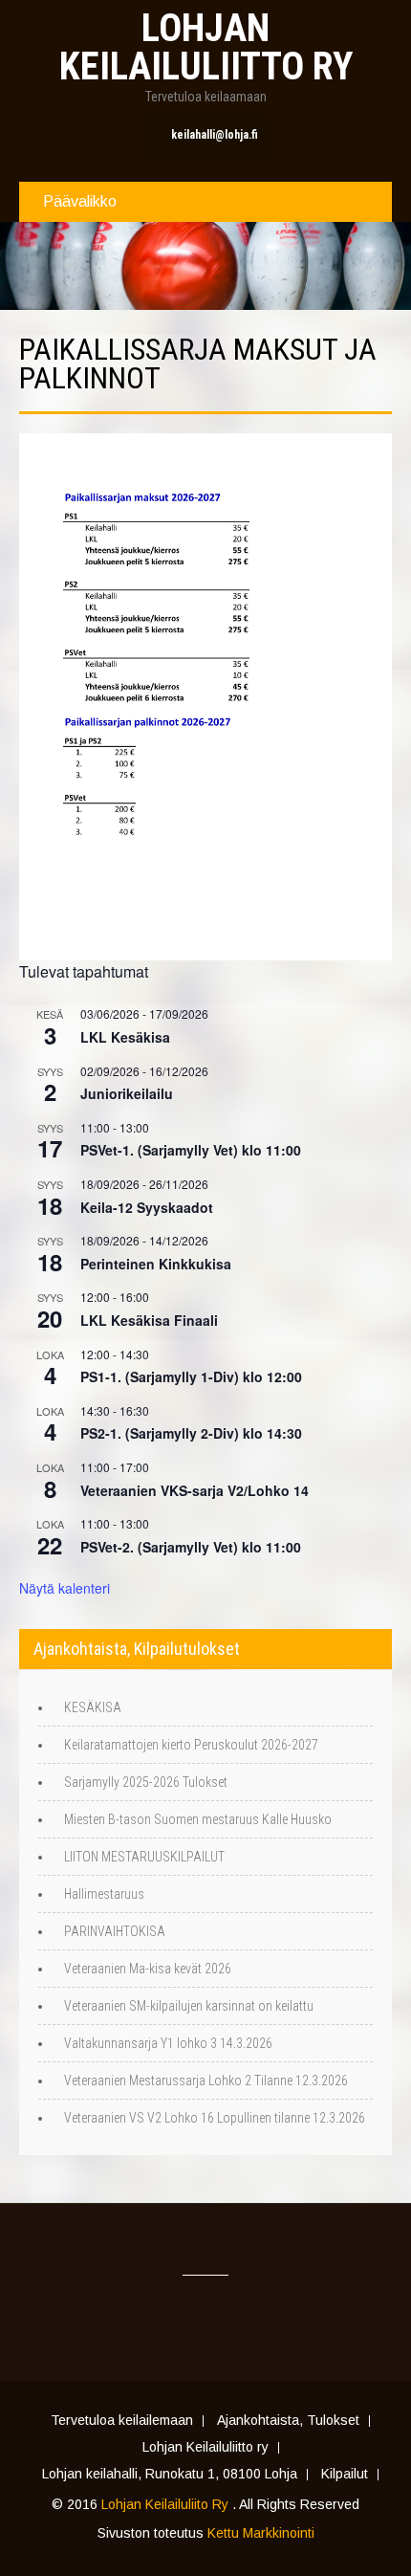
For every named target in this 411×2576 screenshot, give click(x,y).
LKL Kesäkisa (125, 1037)
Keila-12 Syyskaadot (147, 1207)
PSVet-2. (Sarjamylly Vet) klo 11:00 (191, 1547)
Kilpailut (345, 2475)
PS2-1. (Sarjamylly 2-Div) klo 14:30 (191, 1433)
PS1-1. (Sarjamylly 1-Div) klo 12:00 (191, 1376)
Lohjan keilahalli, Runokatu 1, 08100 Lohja (170, 2475)
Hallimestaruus (104, 1894)
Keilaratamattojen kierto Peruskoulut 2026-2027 (191, 1745)
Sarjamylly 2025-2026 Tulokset (146, 1782)
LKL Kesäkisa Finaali (149, 1320)
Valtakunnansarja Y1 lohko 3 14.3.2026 (168, 2043)
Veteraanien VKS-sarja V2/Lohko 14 (195, 1490)
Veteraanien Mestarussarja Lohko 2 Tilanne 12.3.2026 (206, 2081)
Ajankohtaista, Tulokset (288, 2421)
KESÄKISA (93, 1707)
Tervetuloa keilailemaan (122, 2421)
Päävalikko (80, 201)
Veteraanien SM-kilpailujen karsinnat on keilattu (189, 2006)
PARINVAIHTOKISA (115, 1931)
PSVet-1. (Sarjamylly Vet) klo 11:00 (191, 1150)
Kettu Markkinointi (261, 2533)
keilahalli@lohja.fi (215, 135)
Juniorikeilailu (127, 1093)
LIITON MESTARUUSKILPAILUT (144, 1857)
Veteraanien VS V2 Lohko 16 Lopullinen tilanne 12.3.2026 (215, 2118)
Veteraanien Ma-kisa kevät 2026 (148, 1969)
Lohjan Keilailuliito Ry (167, 2504)
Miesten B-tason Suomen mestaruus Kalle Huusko (198, 1819)
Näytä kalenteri (65, 1588)
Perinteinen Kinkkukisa (156, 1264)
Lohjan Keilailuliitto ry (205, 2448)
